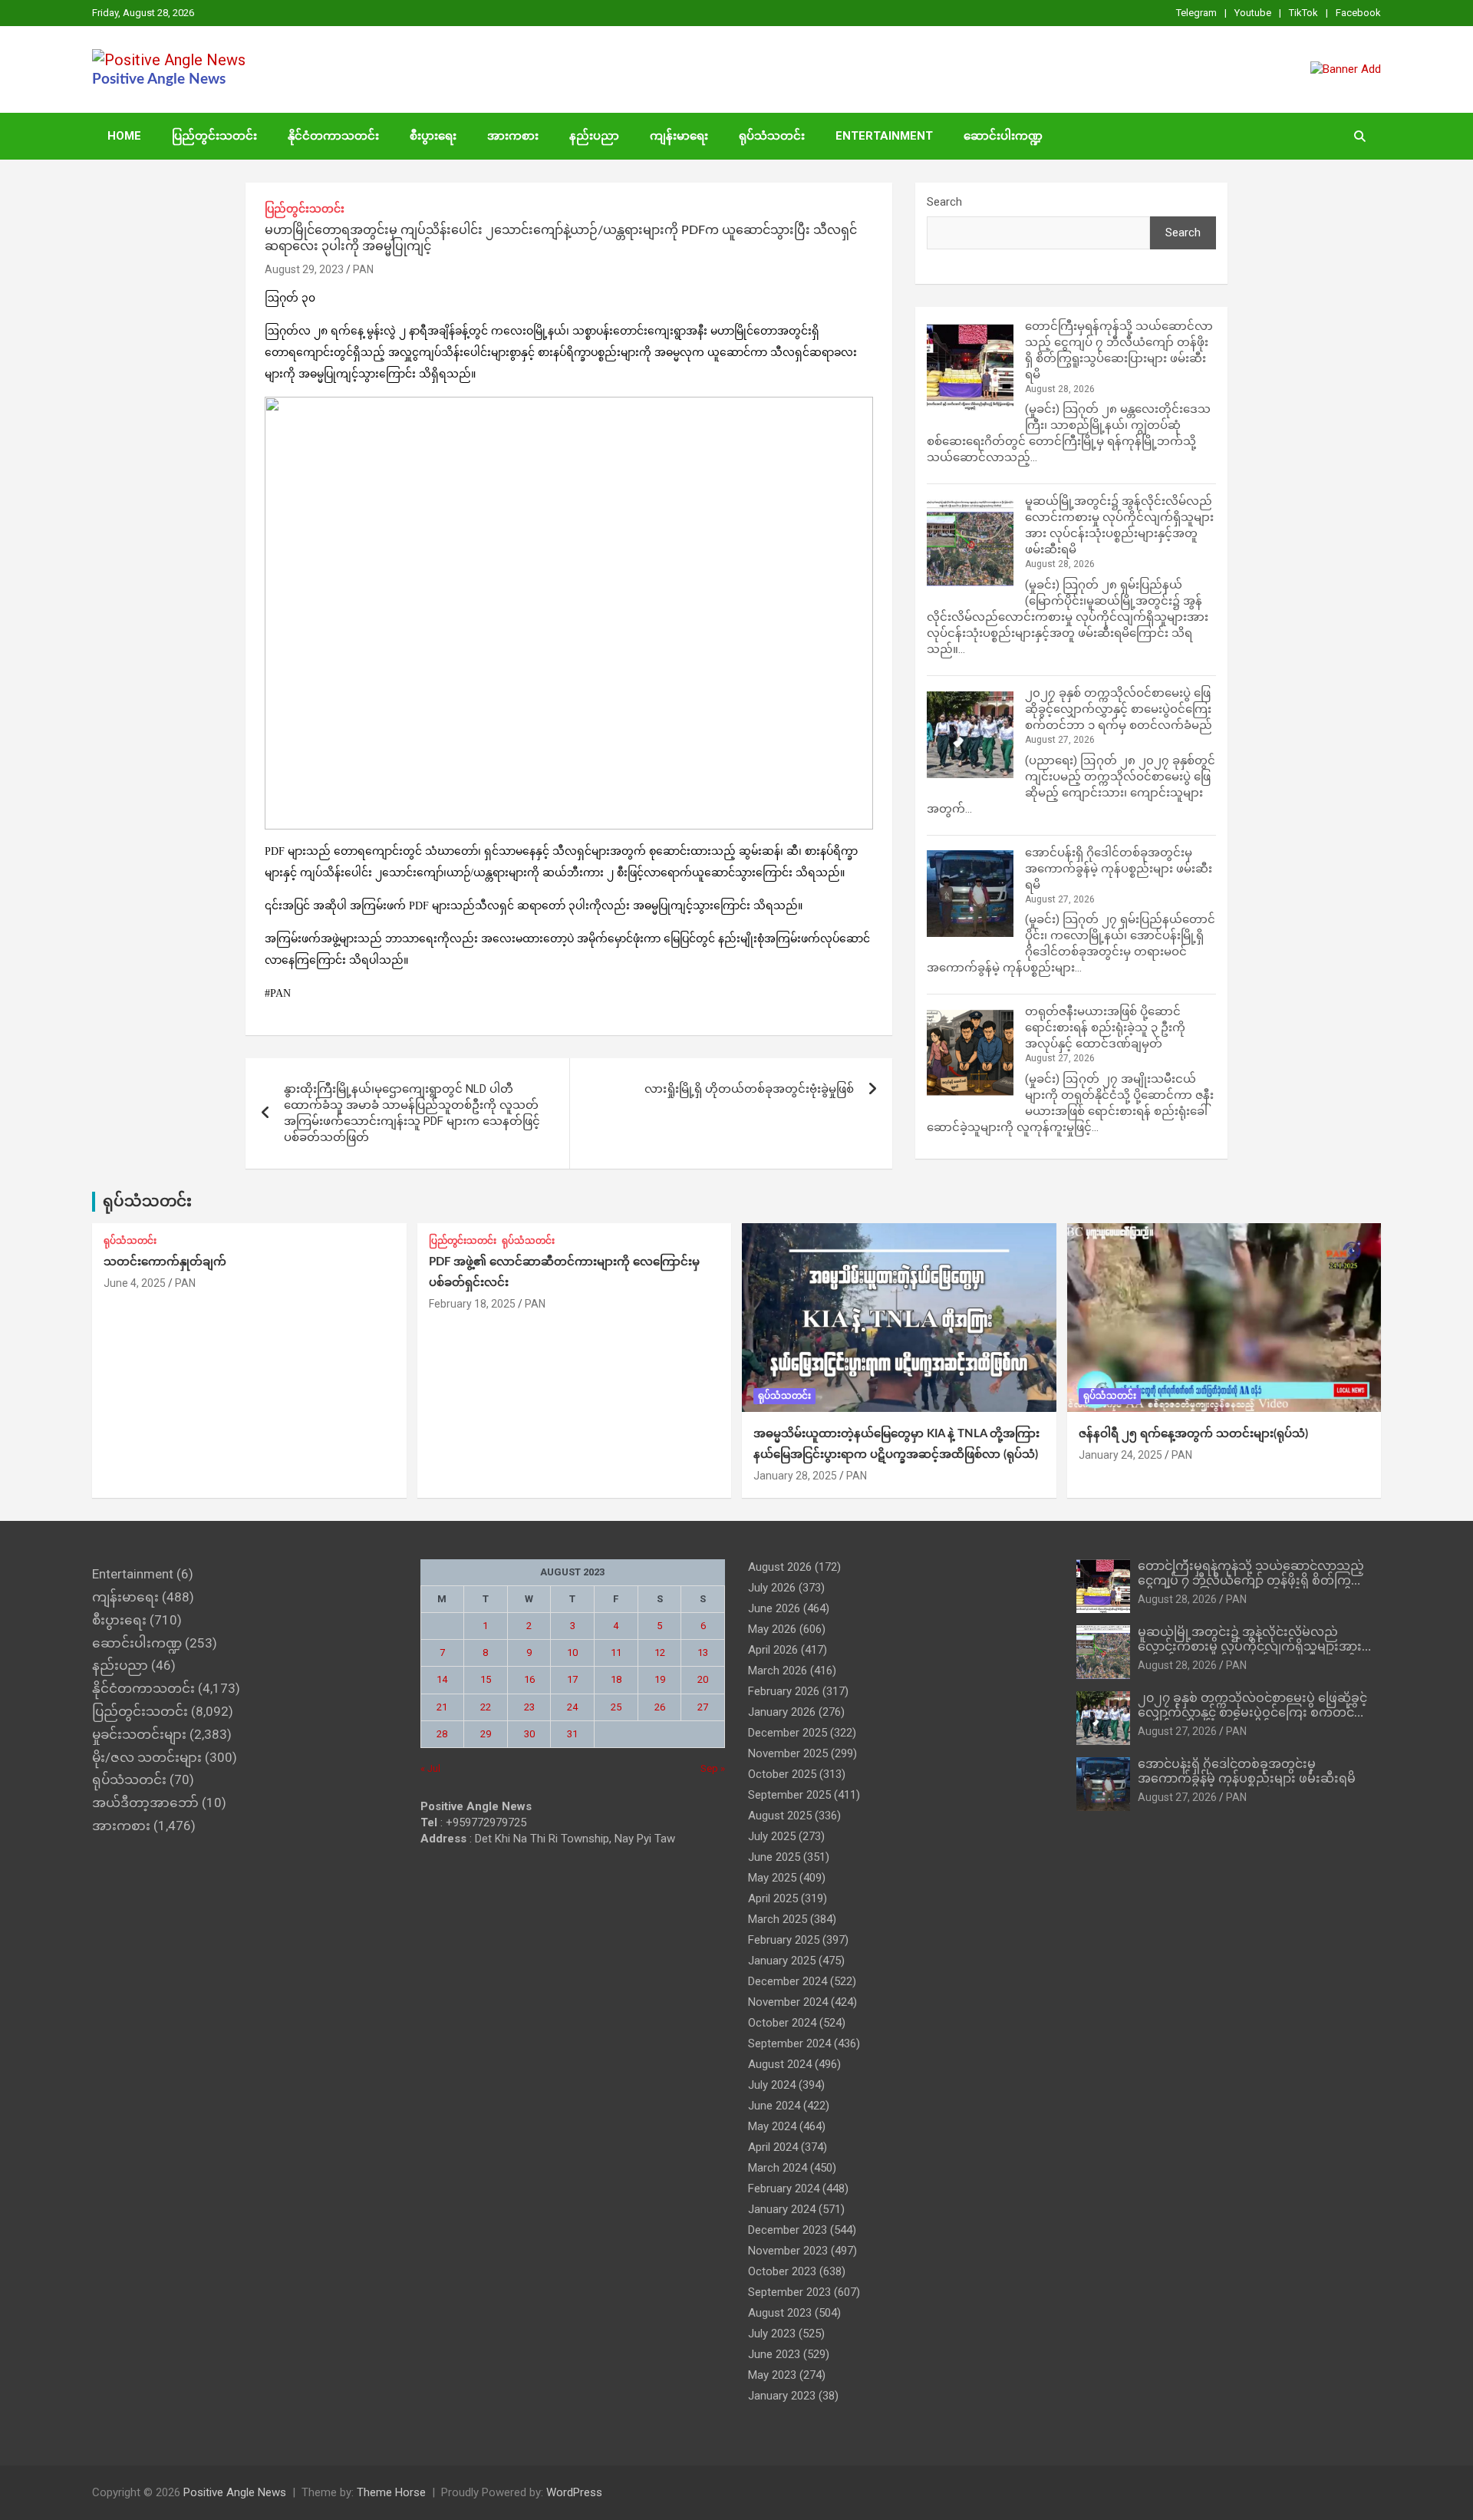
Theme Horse (391, 2492)
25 (616, 1707)
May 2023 (772, 2375)
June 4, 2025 (135, 1283)
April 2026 (773, 1650)
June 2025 (774, 1857)
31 (572, 1734)
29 (486, 1734)
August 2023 (780, 2313)
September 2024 (789, 2043)
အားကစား (513, 136)
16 (529, 1679)
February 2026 (784, 1691)
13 (703, 1653)
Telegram (1196, 13)
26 (660, 1707)
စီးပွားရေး (433, 136)
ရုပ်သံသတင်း (772, 136)
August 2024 (780, 2064)
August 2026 (780, 1567)
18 (616, 1679)
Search (944, 202)
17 (572, 1679)
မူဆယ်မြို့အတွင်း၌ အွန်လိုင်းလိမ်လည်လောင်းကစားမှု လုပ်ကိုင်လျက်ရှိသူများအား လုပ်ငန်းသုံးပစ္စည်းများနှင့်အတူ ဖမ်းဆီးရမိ (1250, 1647)
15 (486, 1679)
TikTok (1303, 13)
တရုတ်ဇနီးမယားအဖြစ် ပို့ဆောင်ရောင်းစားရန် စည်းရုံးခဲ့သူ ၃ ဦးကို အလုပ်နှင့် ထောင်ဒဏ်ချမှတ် (1105, 1027)
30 (529, 1734)
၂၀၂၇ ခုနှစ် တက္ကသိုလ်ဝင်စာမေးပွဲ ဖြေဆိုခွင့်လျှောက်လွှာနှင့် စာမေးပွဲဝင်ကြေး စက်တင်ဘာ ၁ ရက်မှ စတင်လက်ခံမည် (1119, 709)
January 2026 (782, 1712)
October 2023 (782, 2271)
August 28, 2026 (1177, 1599)
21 (442, 1707)
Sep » (713, 1768)
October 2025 (782, 1774)
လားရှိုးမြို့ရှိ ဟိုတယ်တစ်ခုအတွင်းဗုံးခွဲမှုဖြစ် (749, 1089)
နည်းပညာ (594, 136)
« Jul (430, 1768)
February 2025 (784, 1940)
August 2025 (780, 1816)
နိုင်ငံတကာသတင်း (333, 136)
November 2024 (788, 2002)
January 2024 (782, 2209)
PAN (363, 269)
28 (442, 1734)
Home (124, 136)
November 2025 (788, 1753)
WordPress (574, 2492)
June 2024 (774, 2106)
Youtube (1253, 13)
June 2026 (774, 1608)
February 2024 (784, 2189)
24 (572, 1707)
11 (616, 1653)
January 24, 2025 (1120, 1455)
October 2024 (782, 2023)
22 (486, 1707)
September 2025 (789, 1795)
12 (660, 1653)
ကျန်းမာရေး (679, 136)
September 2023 (789, 2292)
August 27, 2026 (1177, 1731)
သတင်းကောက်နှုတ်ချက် (165, 1262)
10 (572, 1653)
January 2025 (782, 1961)
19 (660, 1679)
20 (703, 1679)
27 (703, 1707)
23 (529, 1707)
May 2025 (772, 1878)
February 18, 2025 (472, 1304)
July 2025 (772, 1836)
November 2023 (788, 2251)
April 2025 (773, 1898)
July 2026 (772, 1588)
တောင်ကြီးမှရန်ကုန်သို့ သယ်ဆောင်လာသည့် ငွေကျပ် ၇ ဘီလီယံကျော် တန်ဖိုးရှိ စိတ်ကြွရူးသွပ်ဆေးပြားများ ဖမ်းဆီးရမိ (1251, 1581)
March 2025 (778, 1919)
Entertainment (884, 136)
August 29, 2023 (304, 269)
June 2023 (774, 2354)
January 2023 (782, 2396)
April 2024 (773, 2147)
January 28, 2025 (795, 1476)
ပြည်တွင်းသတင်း (214, 136)
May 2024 (772, 2126)
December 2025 (788, 1733)
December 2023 (788, 2230)
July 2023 (772, 2334)
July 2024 (772, 2085)
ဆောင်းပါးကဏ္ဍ (1003, 136)
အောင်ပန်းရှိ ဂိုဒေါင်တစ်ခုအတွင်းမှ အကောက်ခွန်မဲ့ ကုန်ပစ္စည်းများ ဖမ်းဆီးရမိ (1119, 869)
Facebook (1358, 13)
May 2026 (772, 1629)
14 (442, 1679)
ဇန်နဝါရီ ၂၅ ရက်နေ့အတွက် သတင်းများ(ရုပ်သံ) (1193, 1434)
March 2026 (778, 1671)
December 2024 (788, 1981)
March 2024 (778, 2168)
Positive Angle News (159, 79)
